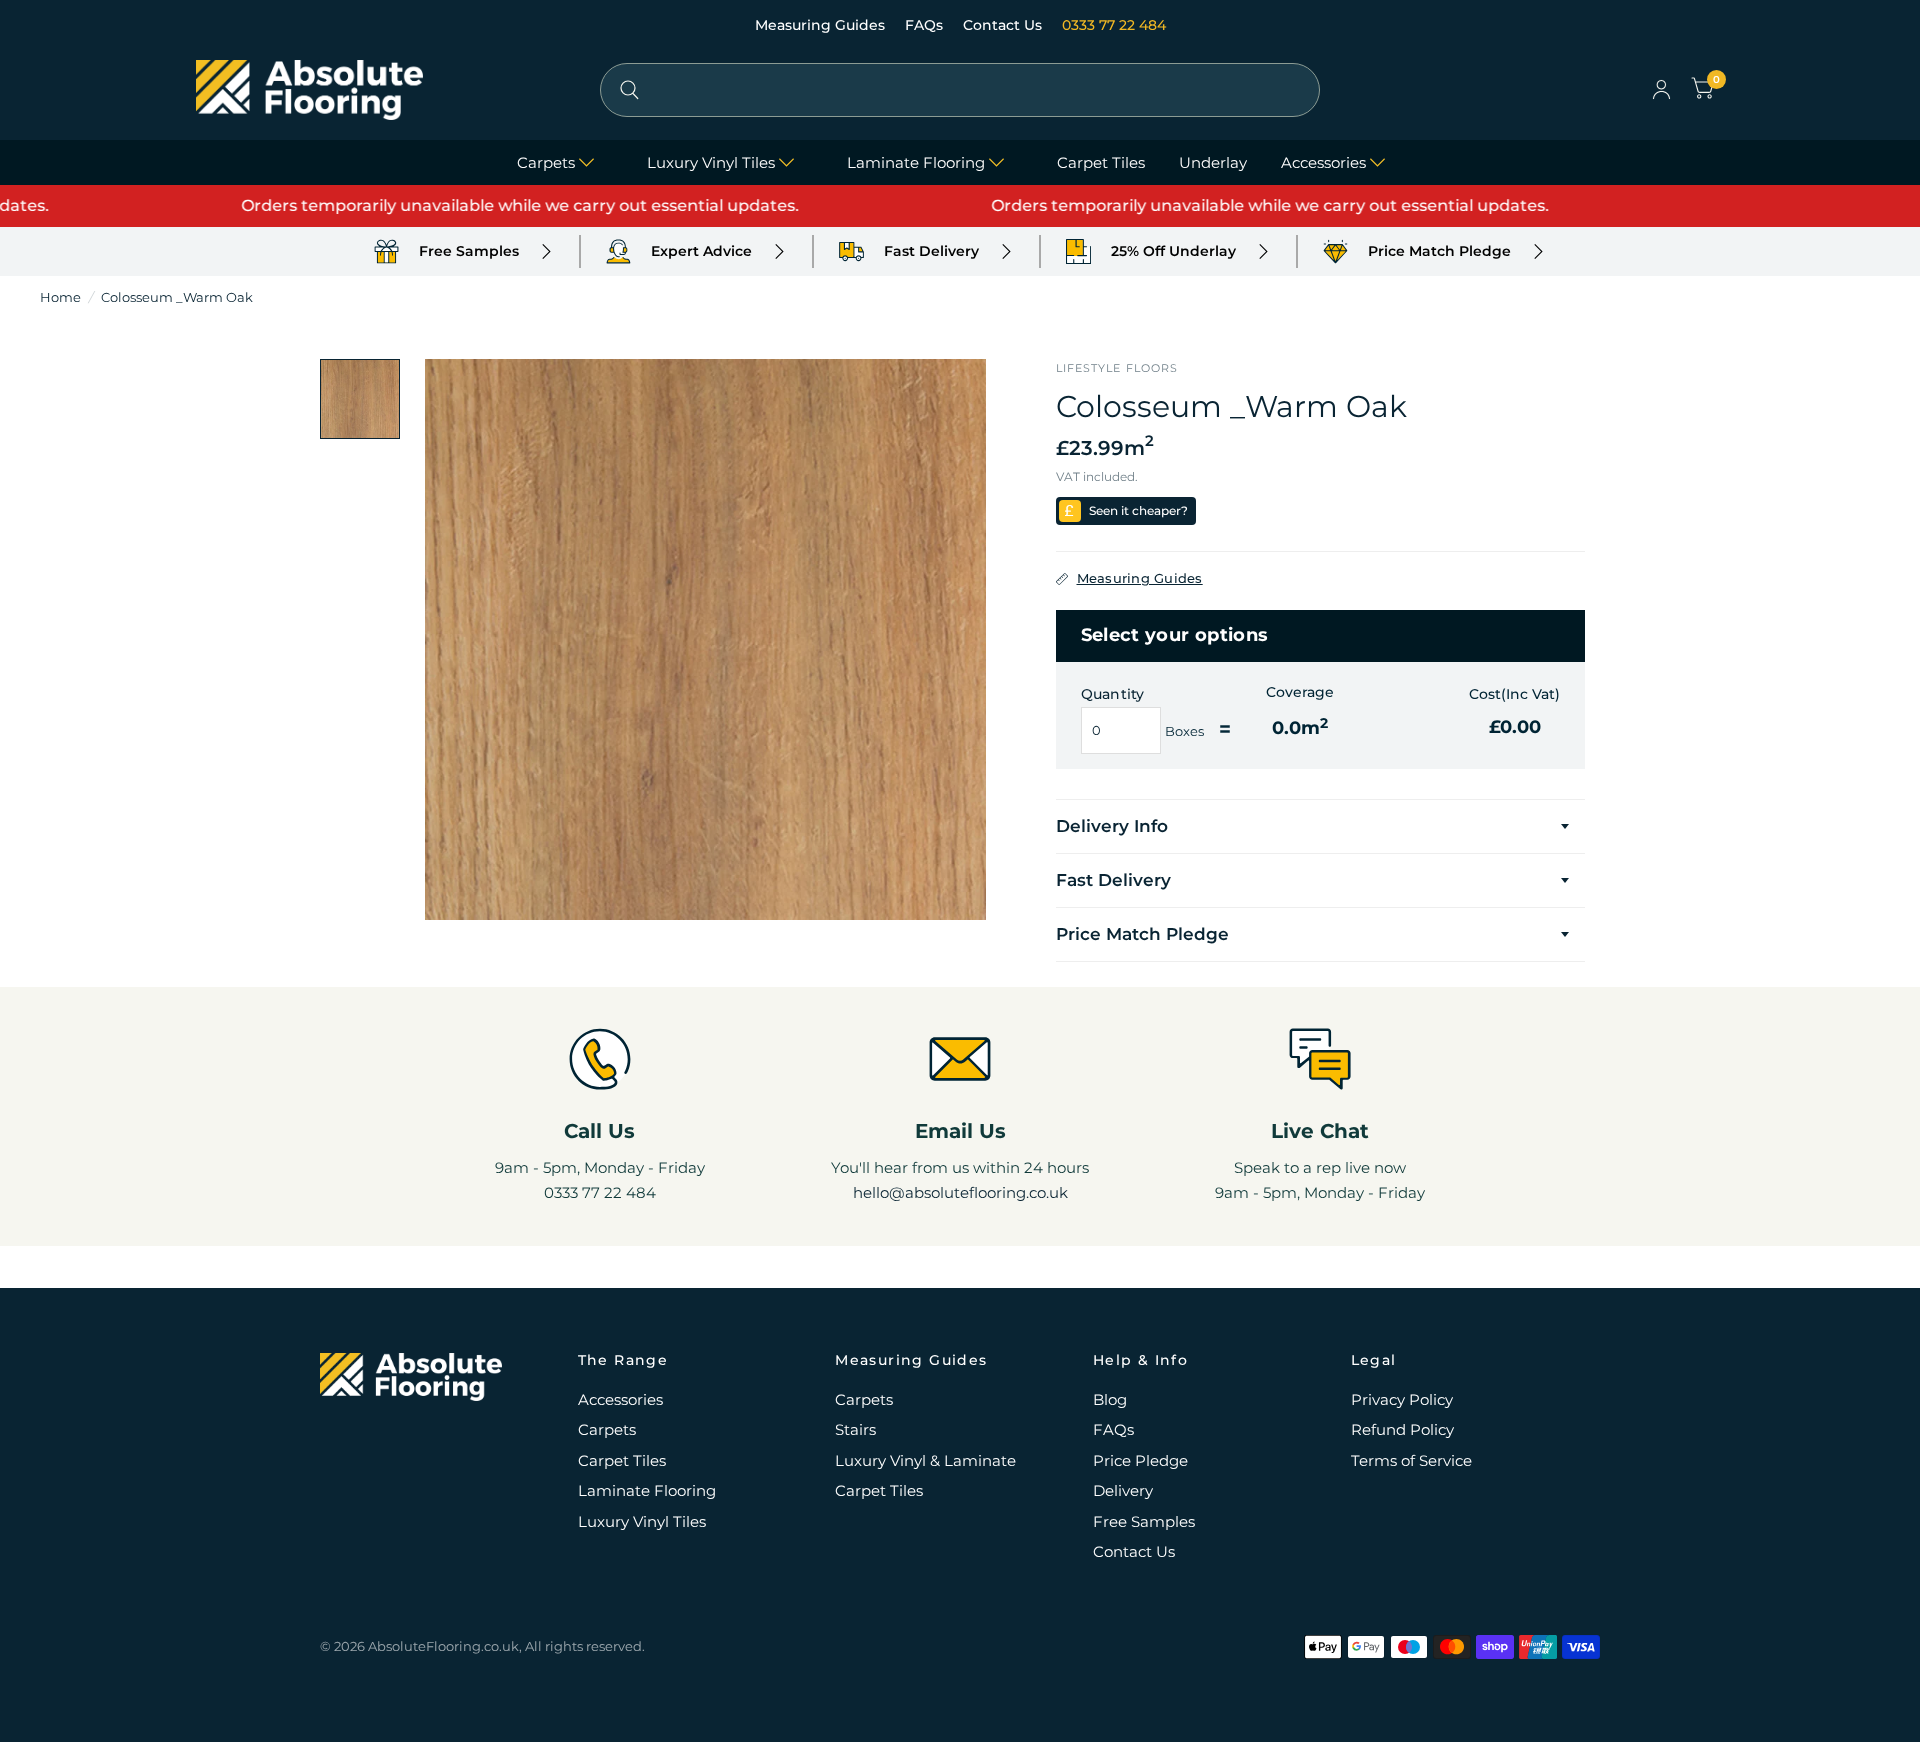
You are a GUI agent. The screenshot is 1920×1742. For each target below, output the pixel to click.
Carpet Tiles (1101, 162)
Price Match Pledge (1142, 934)
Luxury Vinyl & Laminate (925, 1460)
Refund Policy (1402, 1429)
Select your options (1175, 635)
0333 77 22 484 (1114, 25)
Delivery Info (1112, 826)
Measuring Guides (822, 25)
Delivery (1123, 1490)
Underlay (1213, 162)
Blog (1110, 1399)
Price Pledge (1140, 1460)
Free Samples (1144, 1521)
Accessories (1323, 162)
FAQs (926, 25)
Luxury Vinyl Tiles (711, 162)
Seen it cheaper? (1138, 510)
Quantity (1113, 694)
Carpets (546, 162)
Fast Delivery (1113, 880)
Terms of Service (1411, 1460)
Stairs (855, 1429)
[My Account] (1661, 90)
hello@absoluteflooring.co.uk (960, 1192)
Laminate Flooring (916, 162)
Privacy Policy (1402, 1399)
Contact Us (1004, 25)
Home (60, 297)
